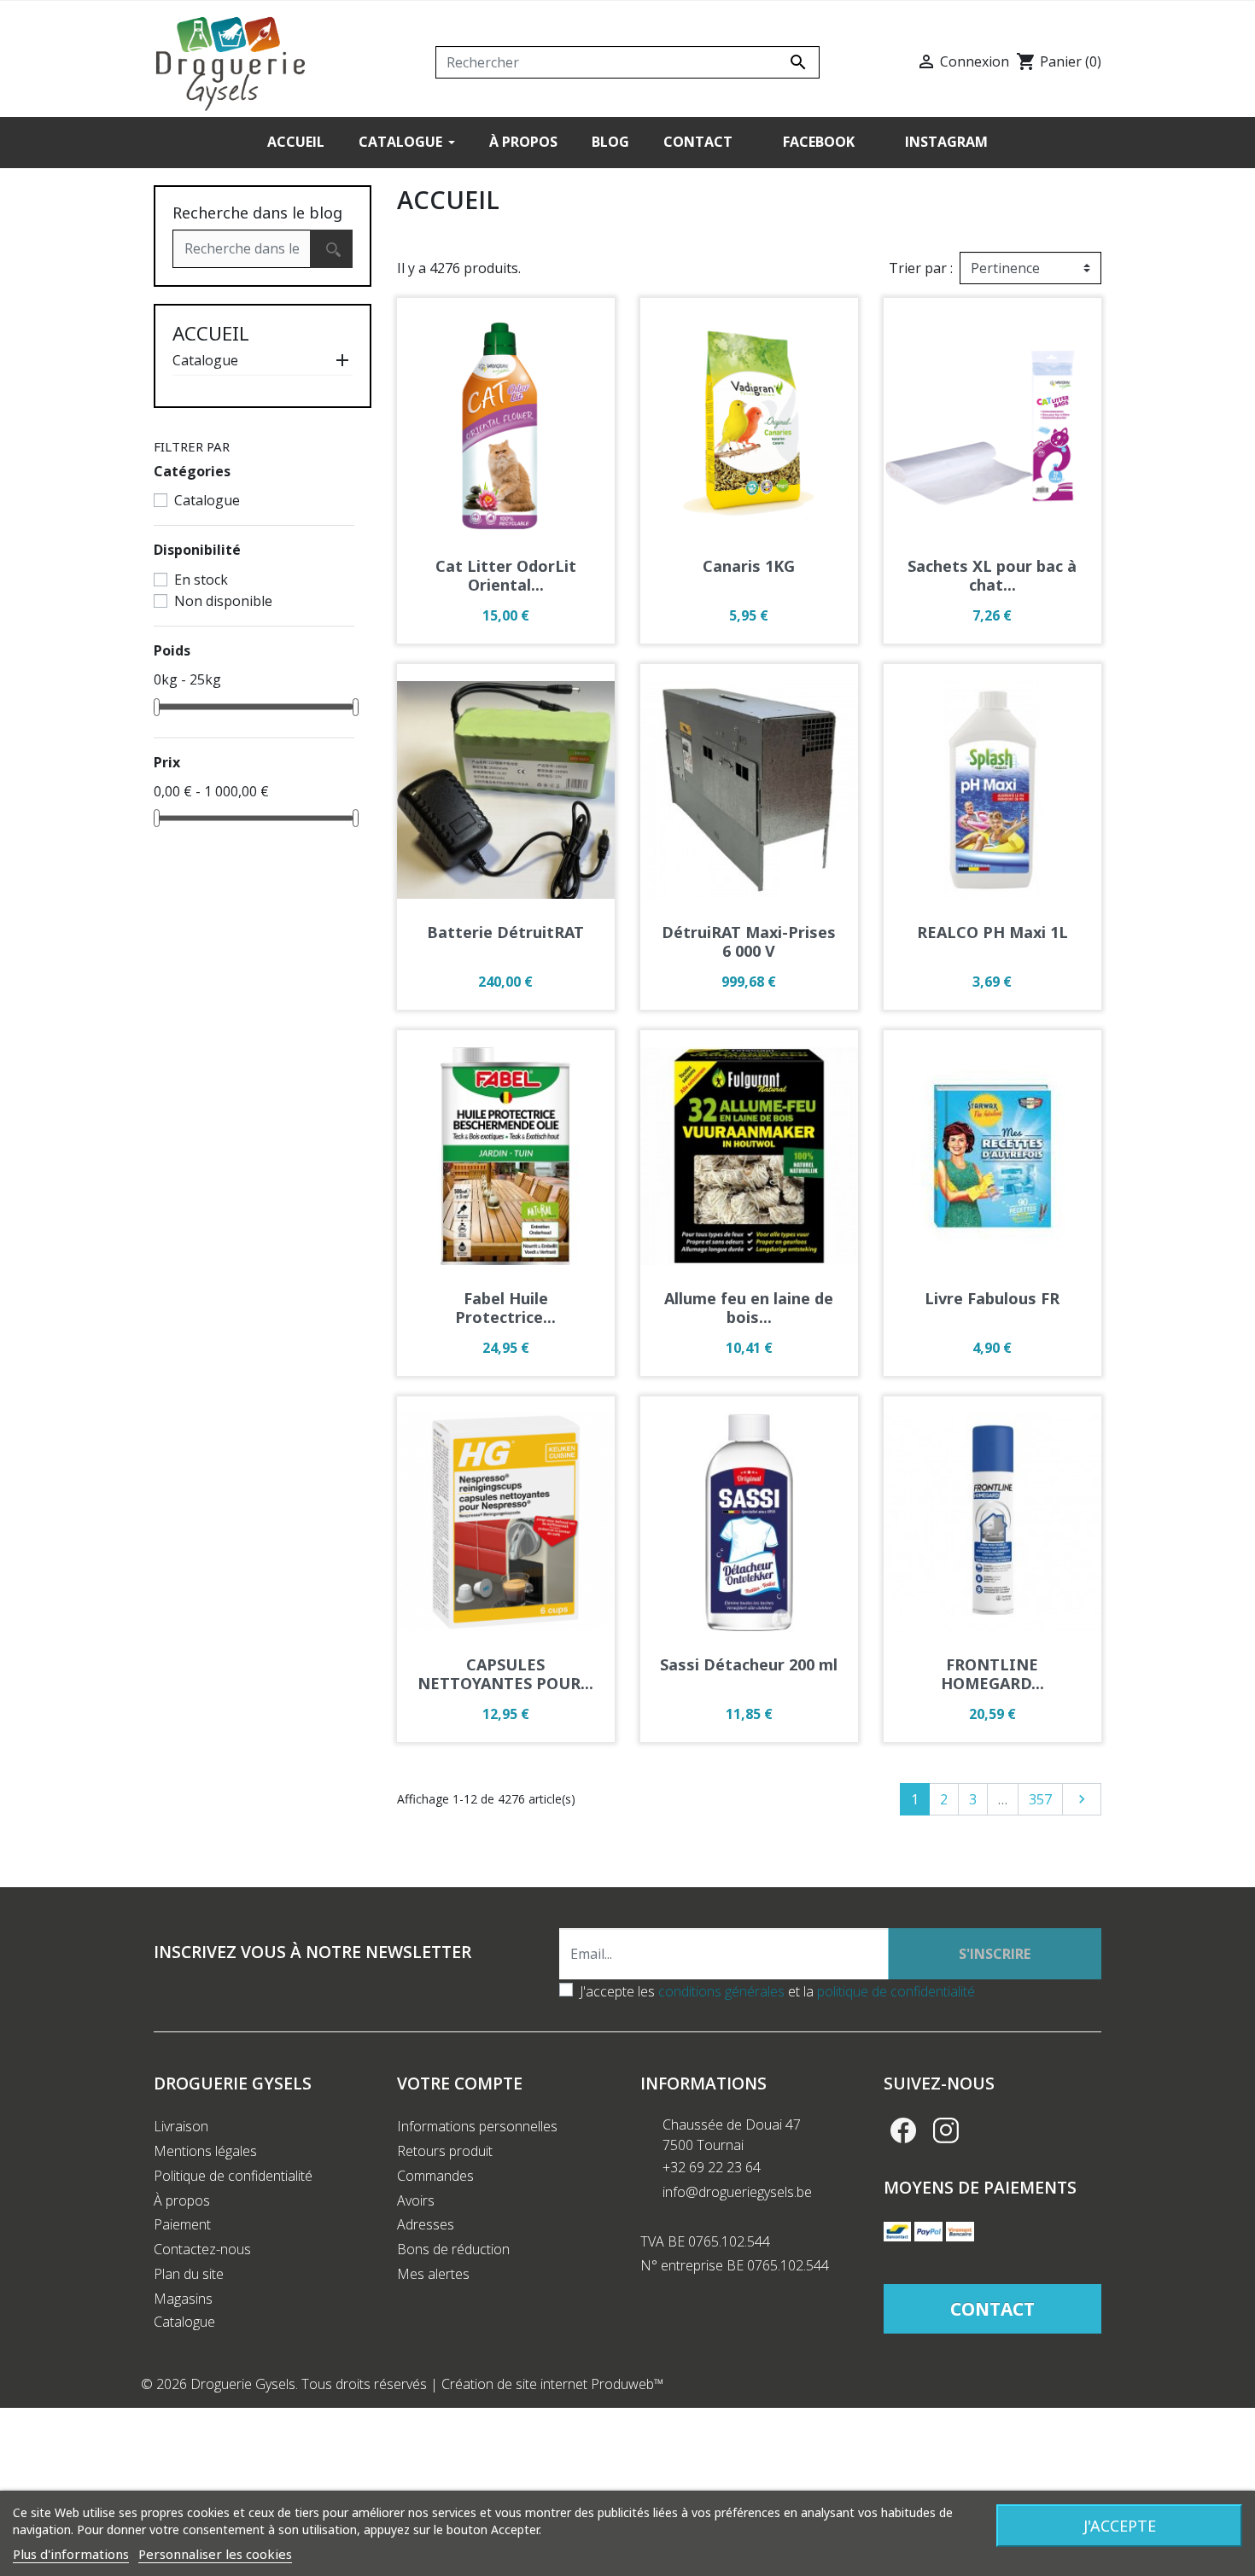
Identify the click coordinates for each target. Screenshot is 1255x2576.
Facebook (903, 2130)
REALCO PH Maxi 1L (992, 932)
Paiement (182, 2224)
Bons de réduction (453, 2249)
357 (1040, 1799)
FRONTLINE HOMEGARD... (992, 1674)
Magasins (183, 2299)
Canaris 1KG (749, 566)
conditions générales (721, 1991)
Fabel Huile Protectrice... (505, 1308)
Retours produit (445, 2151)
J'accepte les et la (777, 1991)
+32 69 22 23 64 (712, 2167)
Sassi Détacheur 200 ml (749, 1664)
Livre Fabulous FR (992, 1298)
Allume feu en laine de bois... (749, 1308)
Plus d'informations (71, 2554)
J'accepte (1120, 2526)
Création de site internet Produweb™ (553, 2384)
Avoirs (416, 2200)
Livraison (181, 2126)
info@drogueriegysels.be (737, 2192)
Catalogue (205, 360)
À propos (182, 2200)
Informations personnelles (477, 2126)
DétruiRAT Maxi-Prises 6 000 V (749, 941)
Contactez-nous (202, 2249)
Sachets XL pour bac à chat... (992, 575)
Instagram (946, 2130)
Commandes (435, 2176)
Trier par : (921, 268)
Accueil (211, 333)
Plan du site (189, 2274)
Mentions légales (205, 2151)
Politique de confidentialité (233, 2176)
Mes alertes (433, 2274)
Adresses (426, 2224)
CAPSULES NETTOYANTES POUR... (505, 1674)
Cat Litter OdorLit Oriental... (506, 575)
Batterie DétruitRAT (505, 932)
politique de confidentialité (896, 1991)
